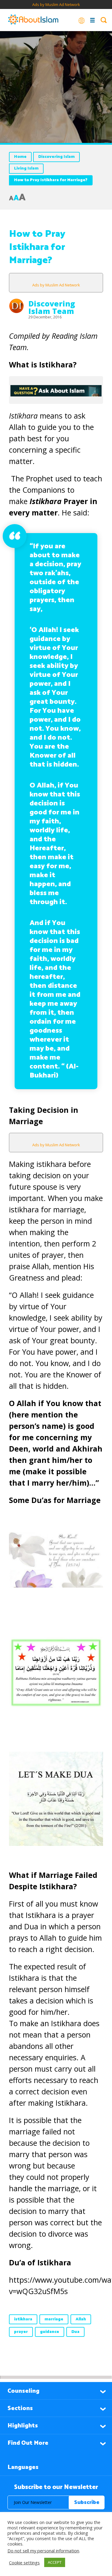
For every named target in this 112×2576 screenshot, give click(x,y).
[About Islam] (33, 20)
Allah (81, 2319)
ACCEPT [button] (55, 2562)
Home (20, 157)
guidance (50, 2332)
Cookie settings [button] (24, 2563)
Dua (75, 2332)
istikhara (23, 2319)
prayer (21, 2332)
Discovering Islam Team (52, 307)
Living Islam (26, 168)
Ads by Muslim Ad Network (56, 4)
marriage (54, 2319)
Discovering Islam (56, 157)
